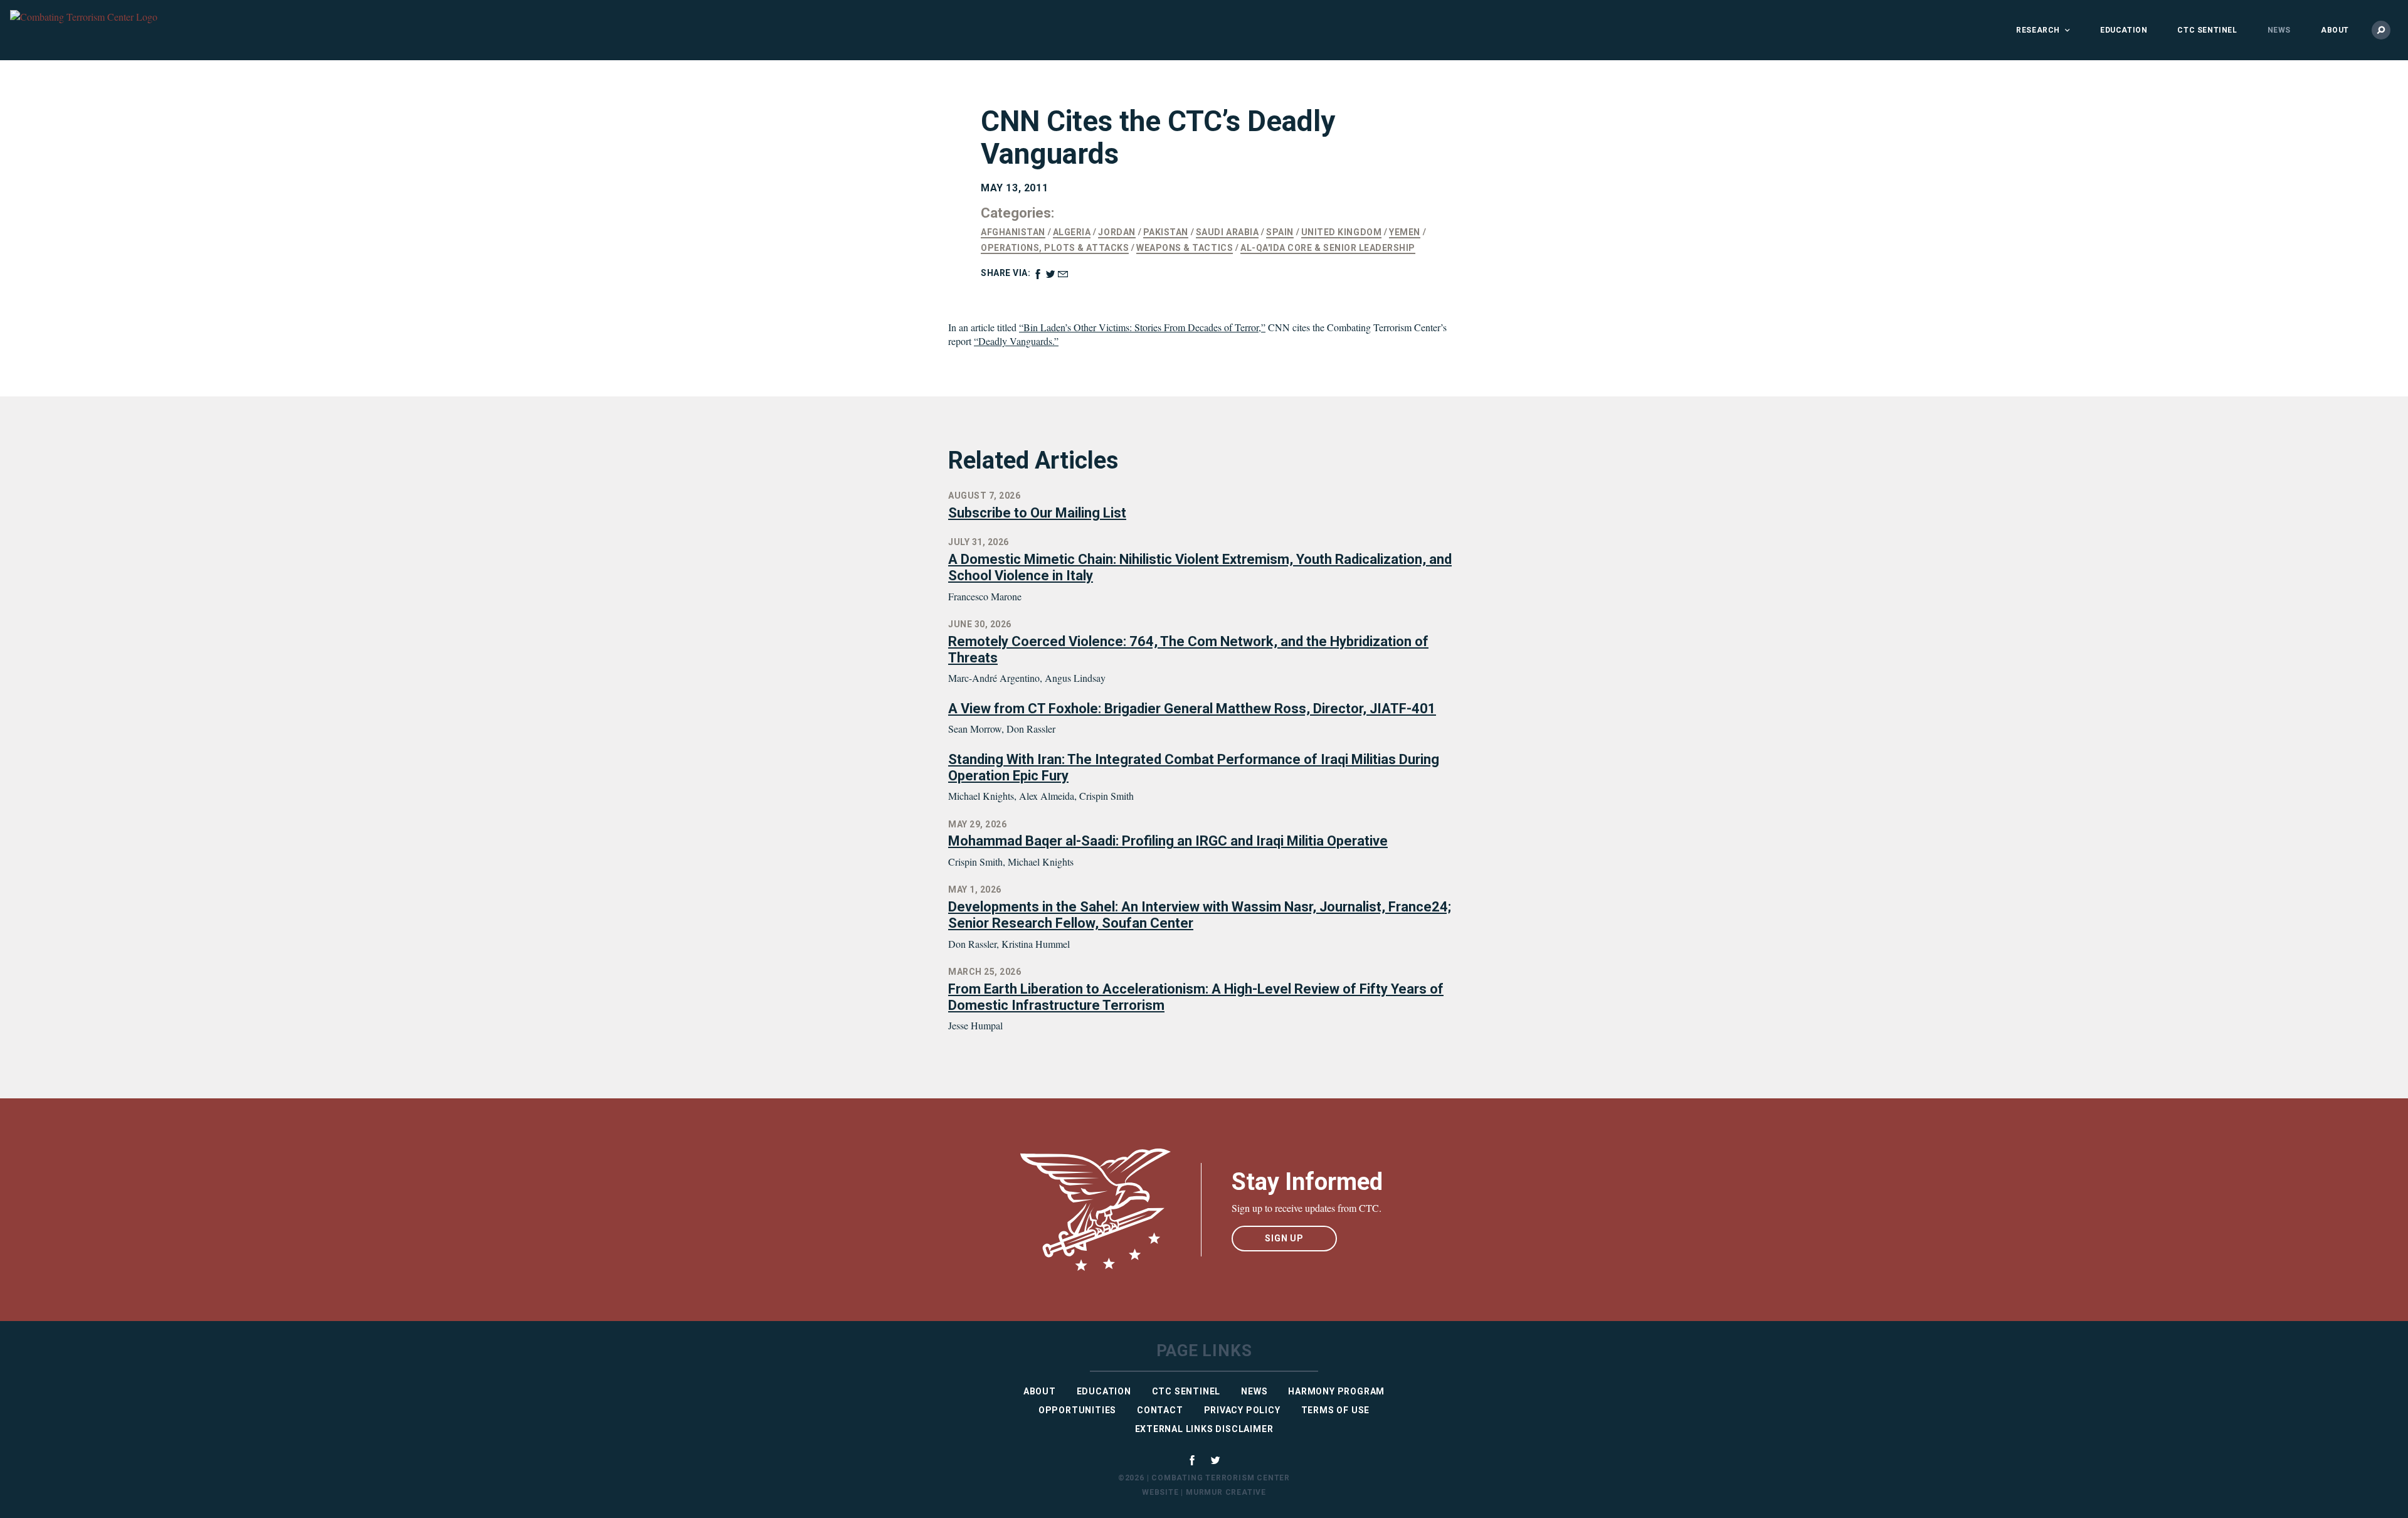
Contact (1160, 1410)
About (2335, 30)
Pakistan (1166, 232)
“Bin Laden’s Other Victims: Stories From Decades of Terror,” (1142, 327)
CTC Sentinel (2207, 30)
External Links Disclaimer (1204, 1429)
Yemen (1405, 232)
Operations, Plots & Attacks (1055, 248)
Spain (1280, 232)
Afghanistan (1013, 232)
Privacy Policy (1242, 1410)
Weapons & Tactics (1185, 248)
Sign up (1284, 1238)
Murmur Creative (1226, 1492)
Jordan (1117, 232)
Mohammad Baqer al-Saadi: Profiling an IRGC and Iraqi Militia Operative (1168, 841)
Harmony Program (1336, 1391)
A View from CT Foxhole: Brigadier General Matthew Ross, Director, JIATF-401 (1192, 709)
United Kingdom (1341, 232)
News (2279, 30)
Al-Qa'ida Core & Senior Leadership (1328, 248)
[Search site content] (2381, 30)
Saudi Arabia (1227, 232)
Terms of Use (1336, 1410)
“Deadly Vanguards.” (1016, 341)
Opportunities (1077, 1410)
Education (2124, 30)
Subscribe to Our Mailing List (1037, 513)
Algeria (1072, 232)
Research (2038, 30)
